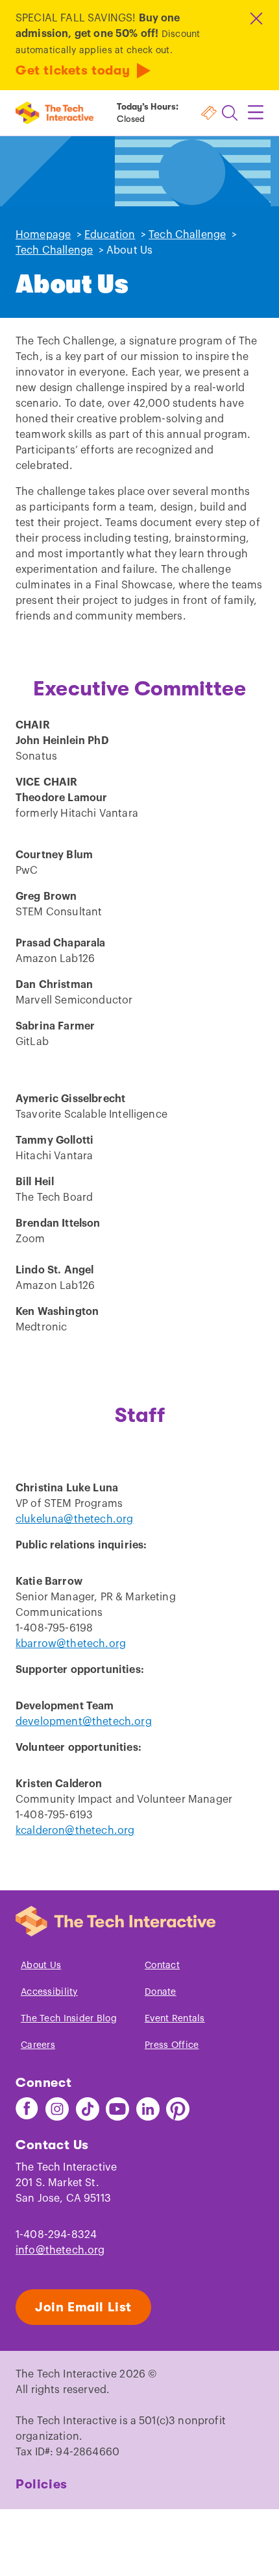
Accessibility (49, 1992)
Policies (42, 2484)
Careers (38, 2045)
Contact (162, 1966)
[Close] (255, 18)
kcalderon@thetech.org (75, 1831)
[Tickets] (209, 113)
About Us (41, 1966)
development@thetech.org (84, 1722)
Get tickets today (73, 70)
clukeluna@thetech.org (74, 1519)
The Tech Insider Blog (69, 2019)
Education (110, 235)
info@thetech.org (60, 2250)
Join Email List (83, 2307)
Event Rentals (175, 2019)
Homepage (43, 235)
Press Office (172, 2045)
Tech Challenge (187, 235)
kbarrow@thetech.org (71, 1644)
